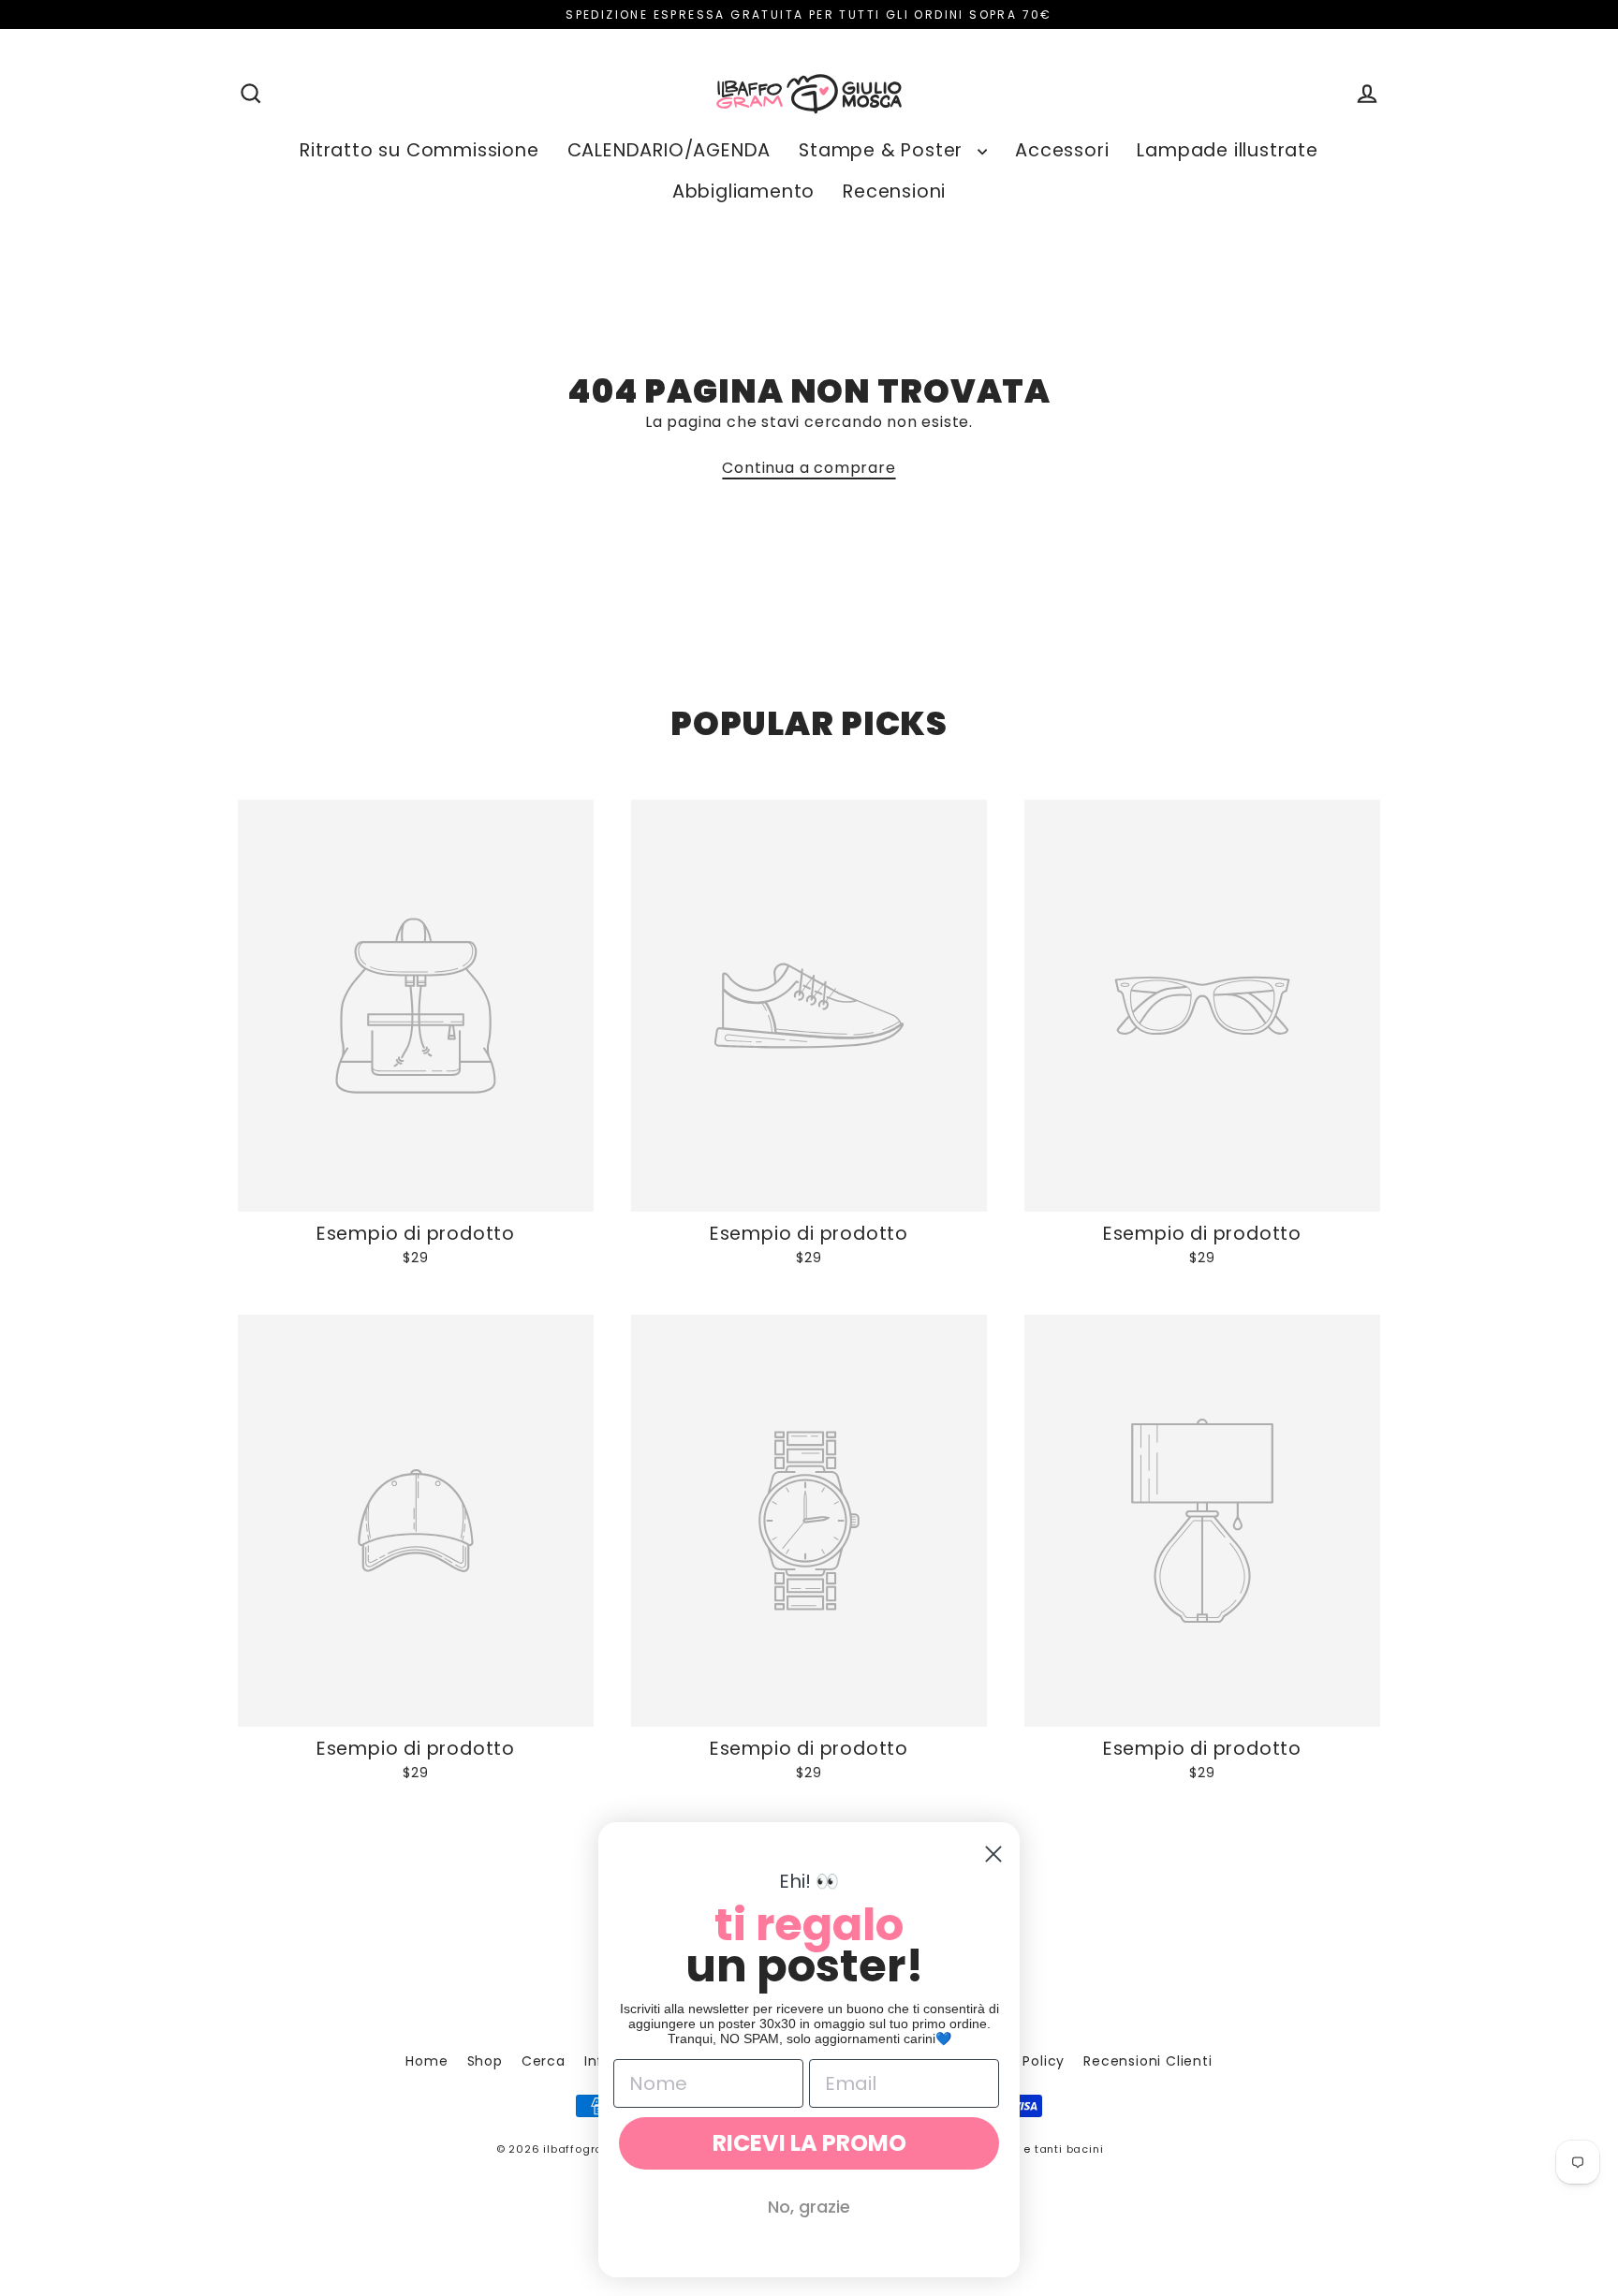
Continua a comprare (809, 468)
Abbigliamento (743, 191)
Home (427, 2061)
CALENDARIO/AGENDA (669, 150)
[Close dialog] (993, 1854)
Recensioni (894, 191)
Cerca (544, 2061)
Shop (485, 2061)
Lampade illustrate (1227, 150)
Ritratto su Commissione (419, 150)
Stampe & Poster (883, 150)
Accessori (1062, 150)
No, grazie (809, 2207)
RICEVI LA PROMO (809, 2143)
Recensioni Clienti (1147, 2061)
